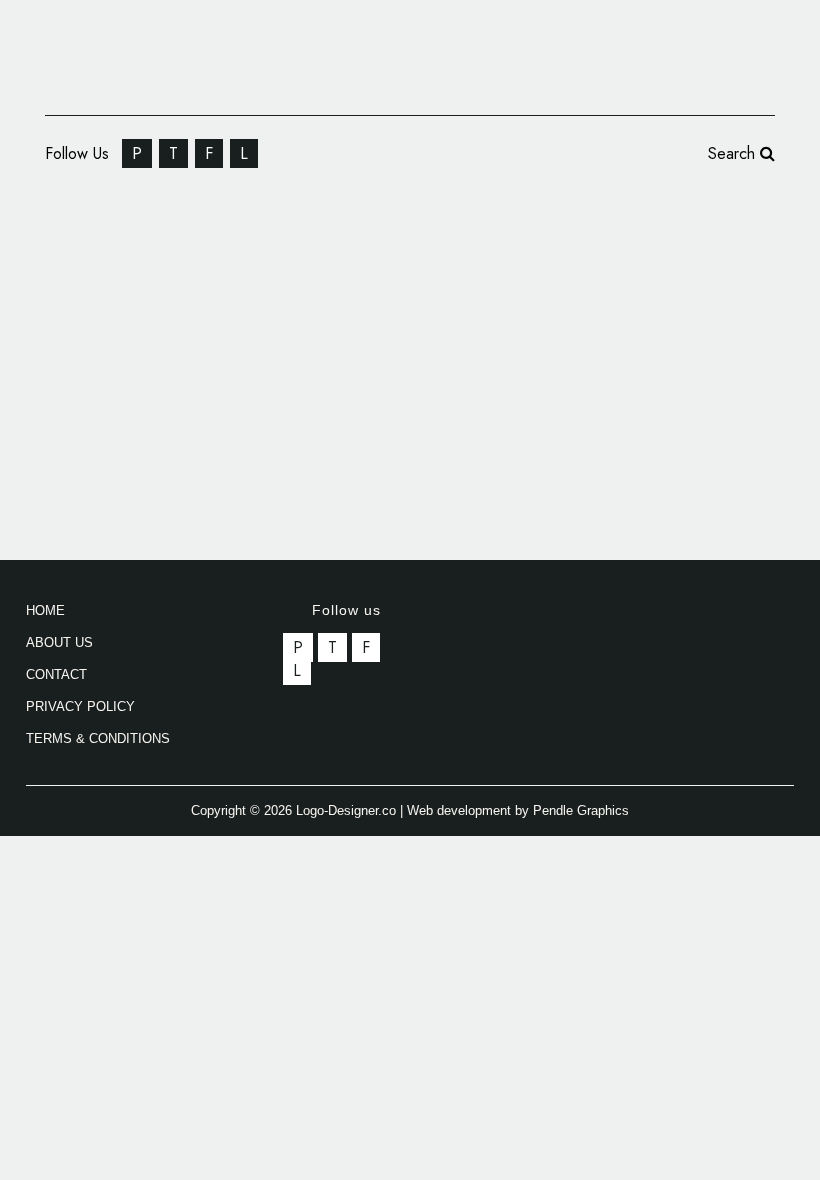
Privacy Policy (80, 706)
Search (734, 153)
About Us (59, 642)
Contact (56, 674)
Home (45, 610)
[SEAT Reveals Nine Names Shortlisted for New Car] (214, 425)
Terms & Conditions (98, 738)
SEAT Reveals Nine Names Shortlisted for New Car (188, 255)
